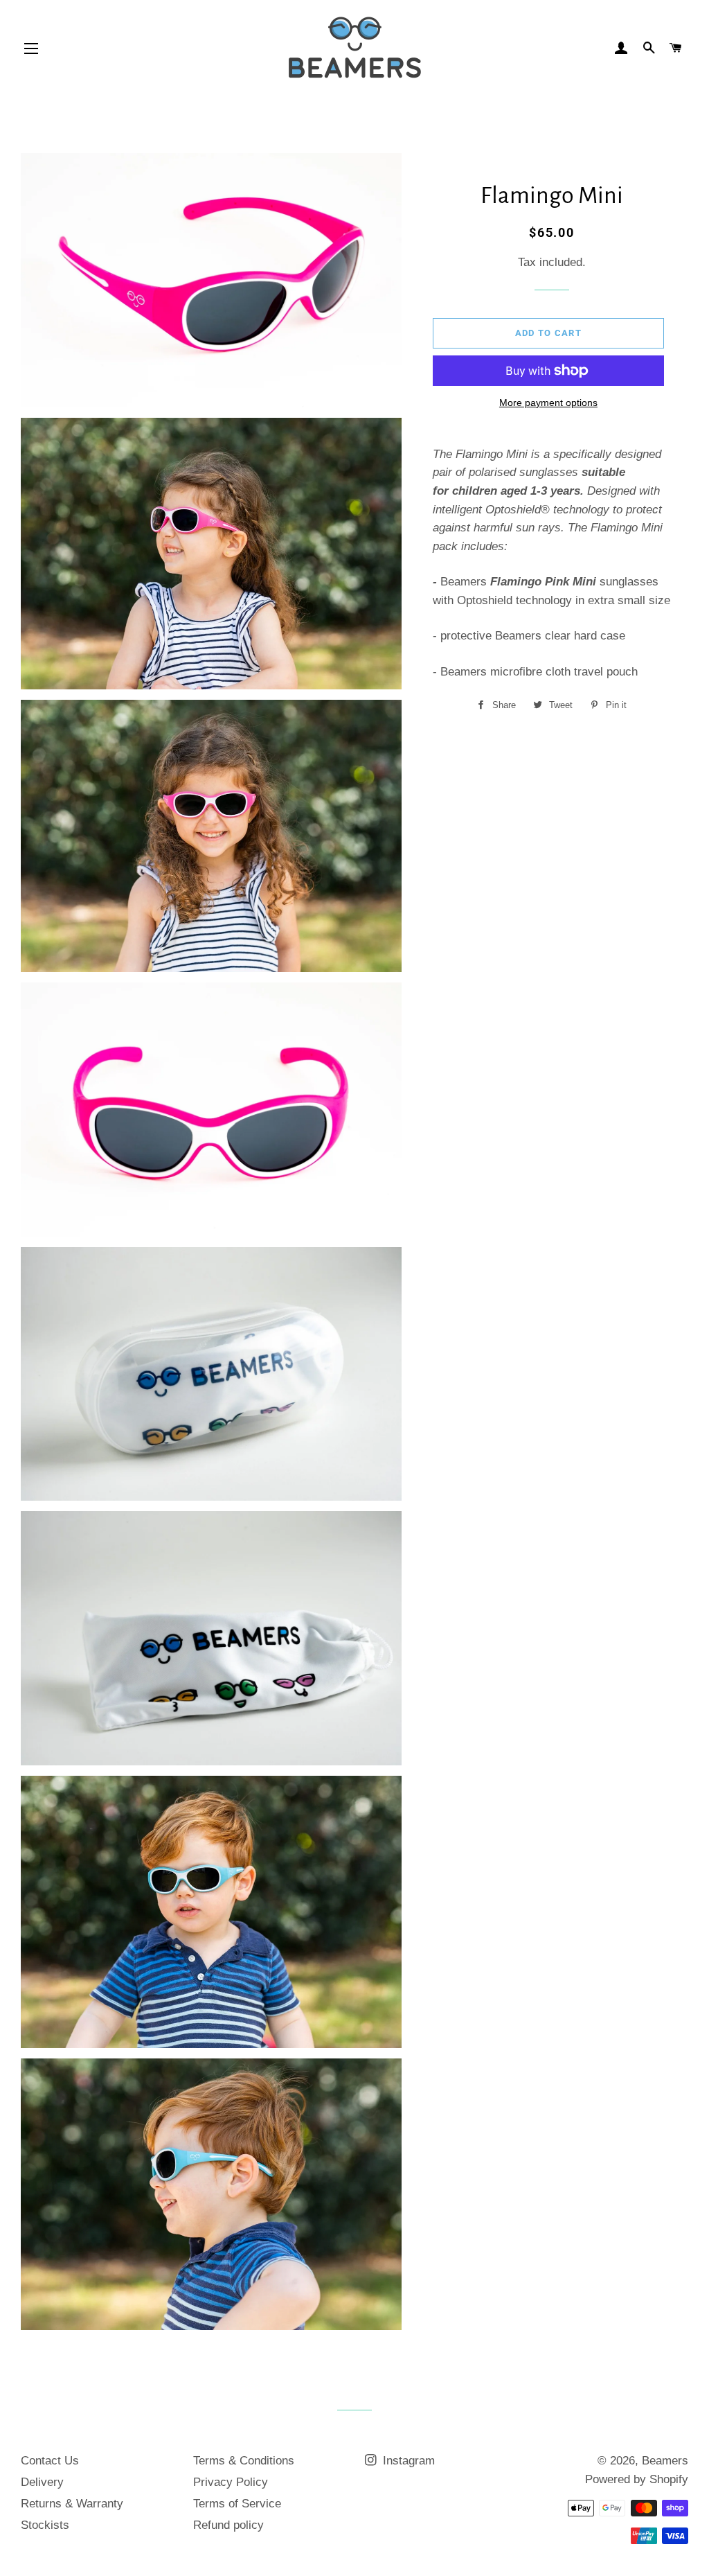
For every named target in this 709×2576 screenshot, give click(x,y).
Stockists (45, 2525)
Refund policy (228, 2525)
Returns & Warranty (72, 2504)
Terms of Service (237, 2504)
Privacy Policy (231, 2482)
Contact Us (50, 2461)
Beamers (665, 2461)
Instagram (407, 2461)
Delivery (42, 2482)
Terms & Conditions (244, 2461)
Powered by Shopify (637, 2479)
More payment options (548, 403)
